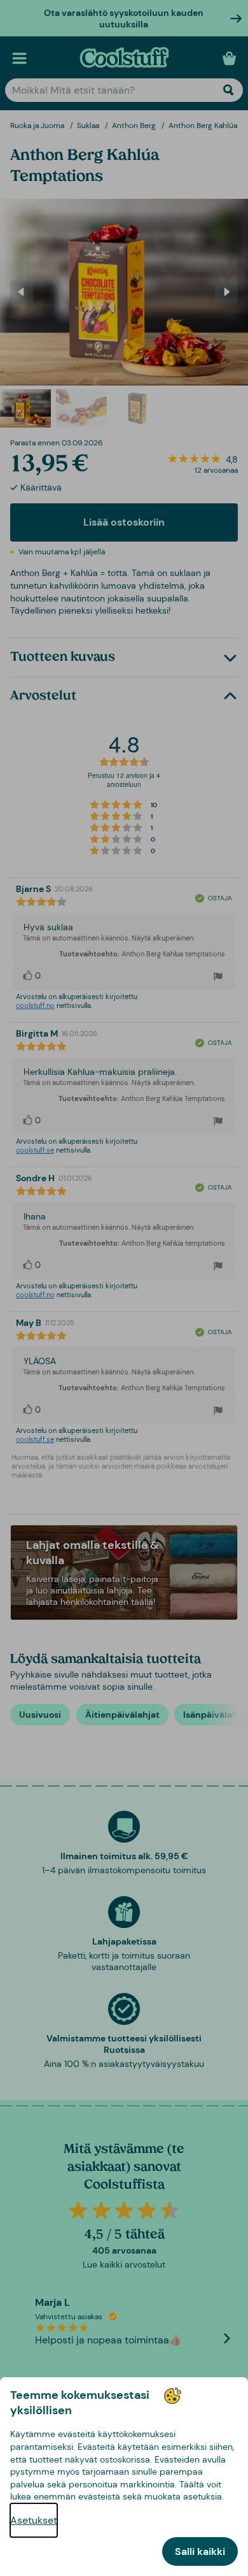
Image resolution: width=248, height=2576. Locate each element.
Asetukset (34, 2520)
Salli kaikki (200, 2551)
